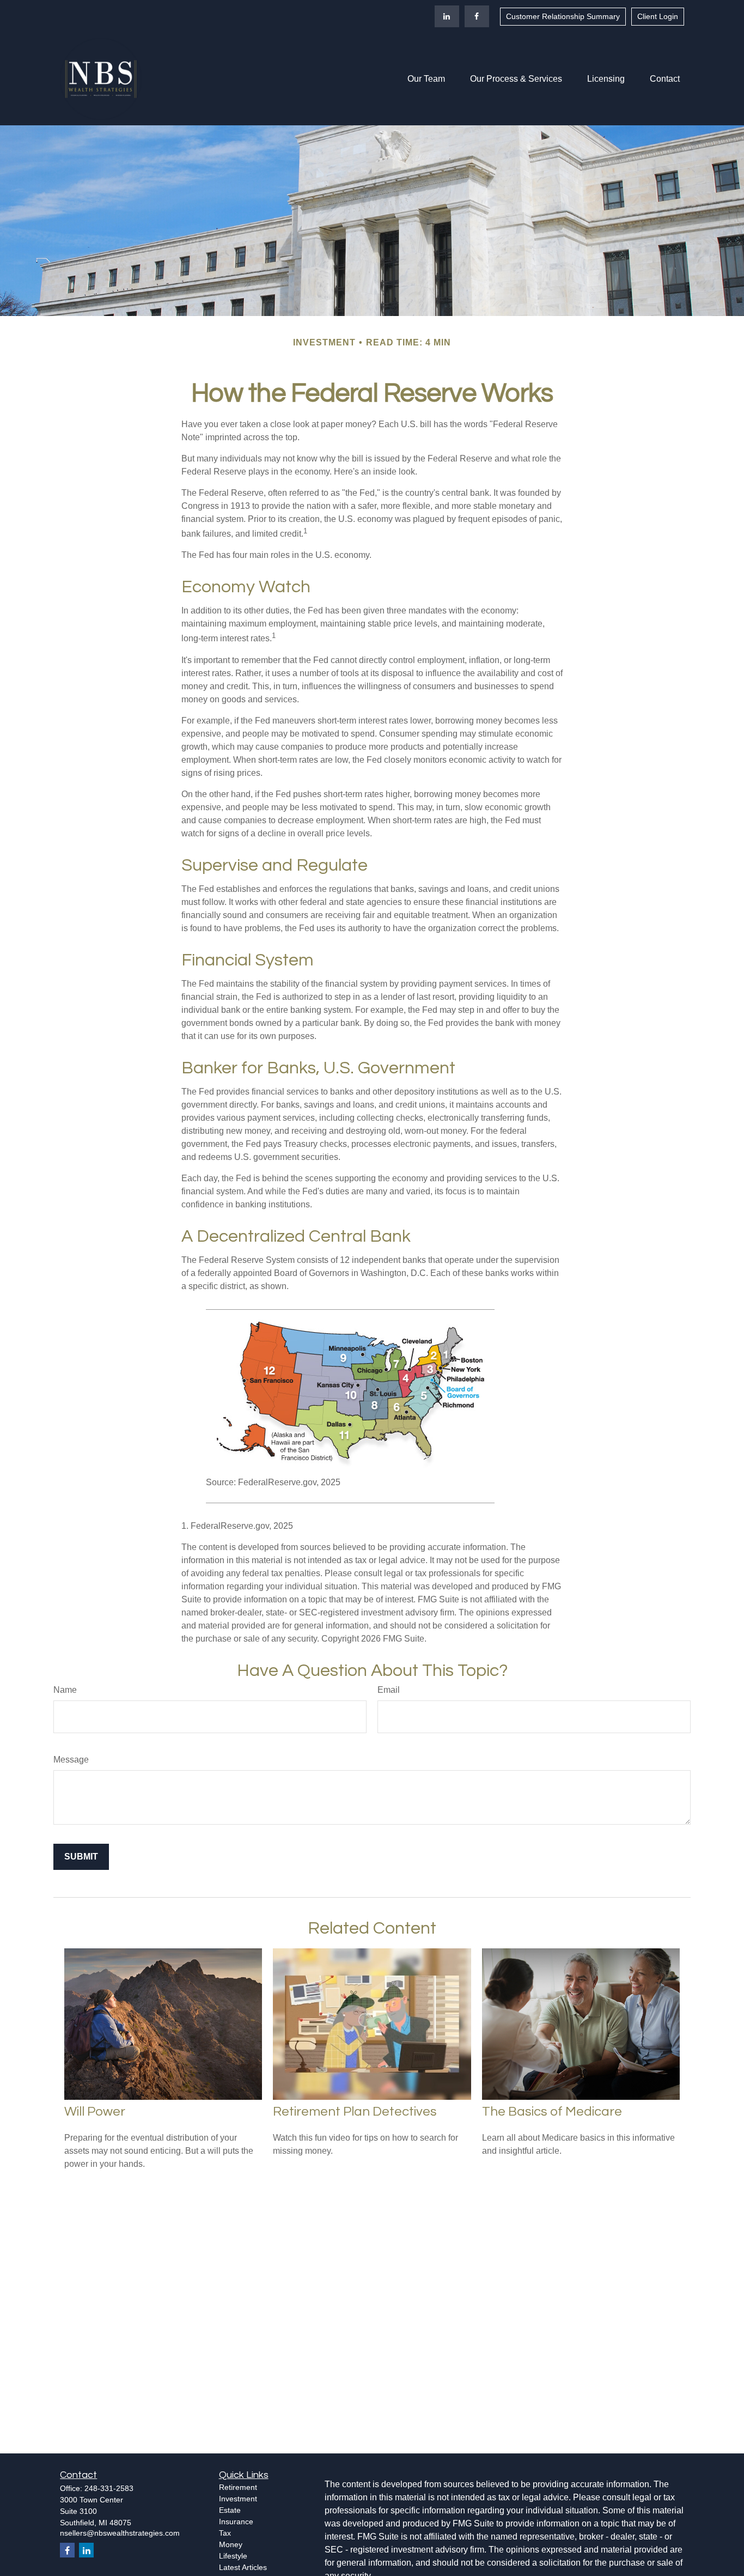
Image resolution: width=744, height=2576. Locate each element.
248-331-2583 (109, 2488)
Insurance (236, 2522)
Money (231, 2544)
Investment (238, 2499)
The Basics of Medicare (552, 2112)
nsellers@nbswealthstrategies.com (120, 2533)
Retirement (238, 2487)
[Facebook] (477, 16)
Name (65, 1690)
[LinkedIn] (447, 16)
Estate (230, 2510)
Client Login (658, 16)
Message (71, 1760)
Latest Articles (243, 2567)
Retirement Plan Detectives (355, 2112)
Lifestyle (233, 2556)
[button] (426, 79)
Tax (225, 2533)
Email (389, 1690)
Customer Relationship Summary (563, 16)
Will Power (95, 2112)
